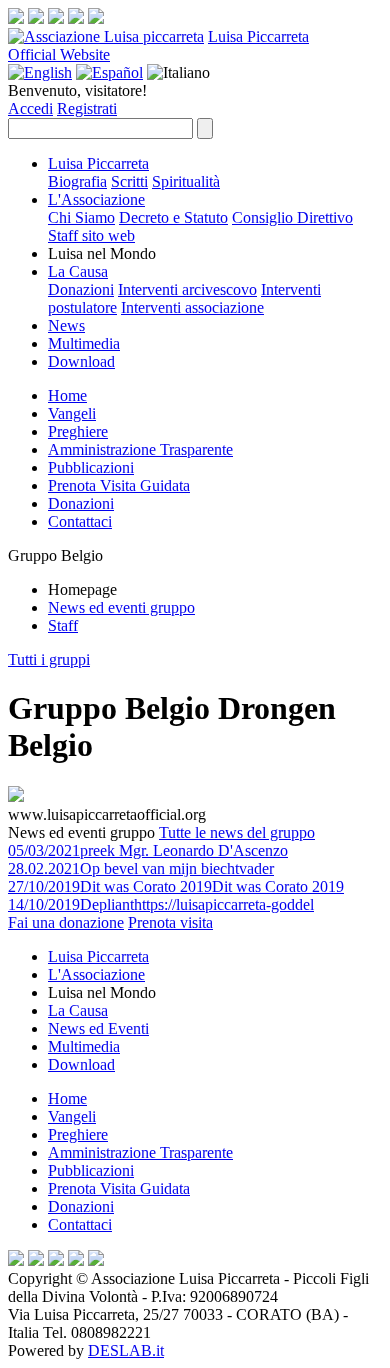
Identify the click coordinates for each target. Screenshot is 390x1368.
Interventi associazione (192, 307)
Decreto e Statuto (173, 217)
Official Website (59, 54)
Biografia (77, 181)
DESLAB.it (126, 1350)
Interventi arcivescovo (187, 289)
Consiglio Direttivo (292, 217)
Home (67, 395)
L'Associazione (96, 199)
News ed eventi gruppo (121, 607)
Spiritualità (186, 181)
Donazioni (81, 289)
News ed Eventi (98, 1028)
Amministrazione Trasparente (140, 449)
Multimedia (84, 343)
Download (81, 361)
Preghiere (78, 431)
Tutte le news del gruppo (237, 832)
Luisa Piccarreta (258, 36)
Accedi (30, 108)
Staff (63, 625)
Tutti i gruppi (49, 659)
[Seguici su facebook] (16, 18)
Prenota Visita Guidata (119, 485)
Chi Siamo (81, 217)
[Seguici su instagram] (36, 18)
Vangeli (72, 413)
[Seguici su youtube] (76, 18)
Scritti (129, 181)
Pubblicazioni (91, 467)
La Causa (78, 271)
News (66, 325)
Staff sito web (91, 235)
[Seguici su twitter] (56, 18)
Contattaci (80, 521)
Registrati (87, 108)
